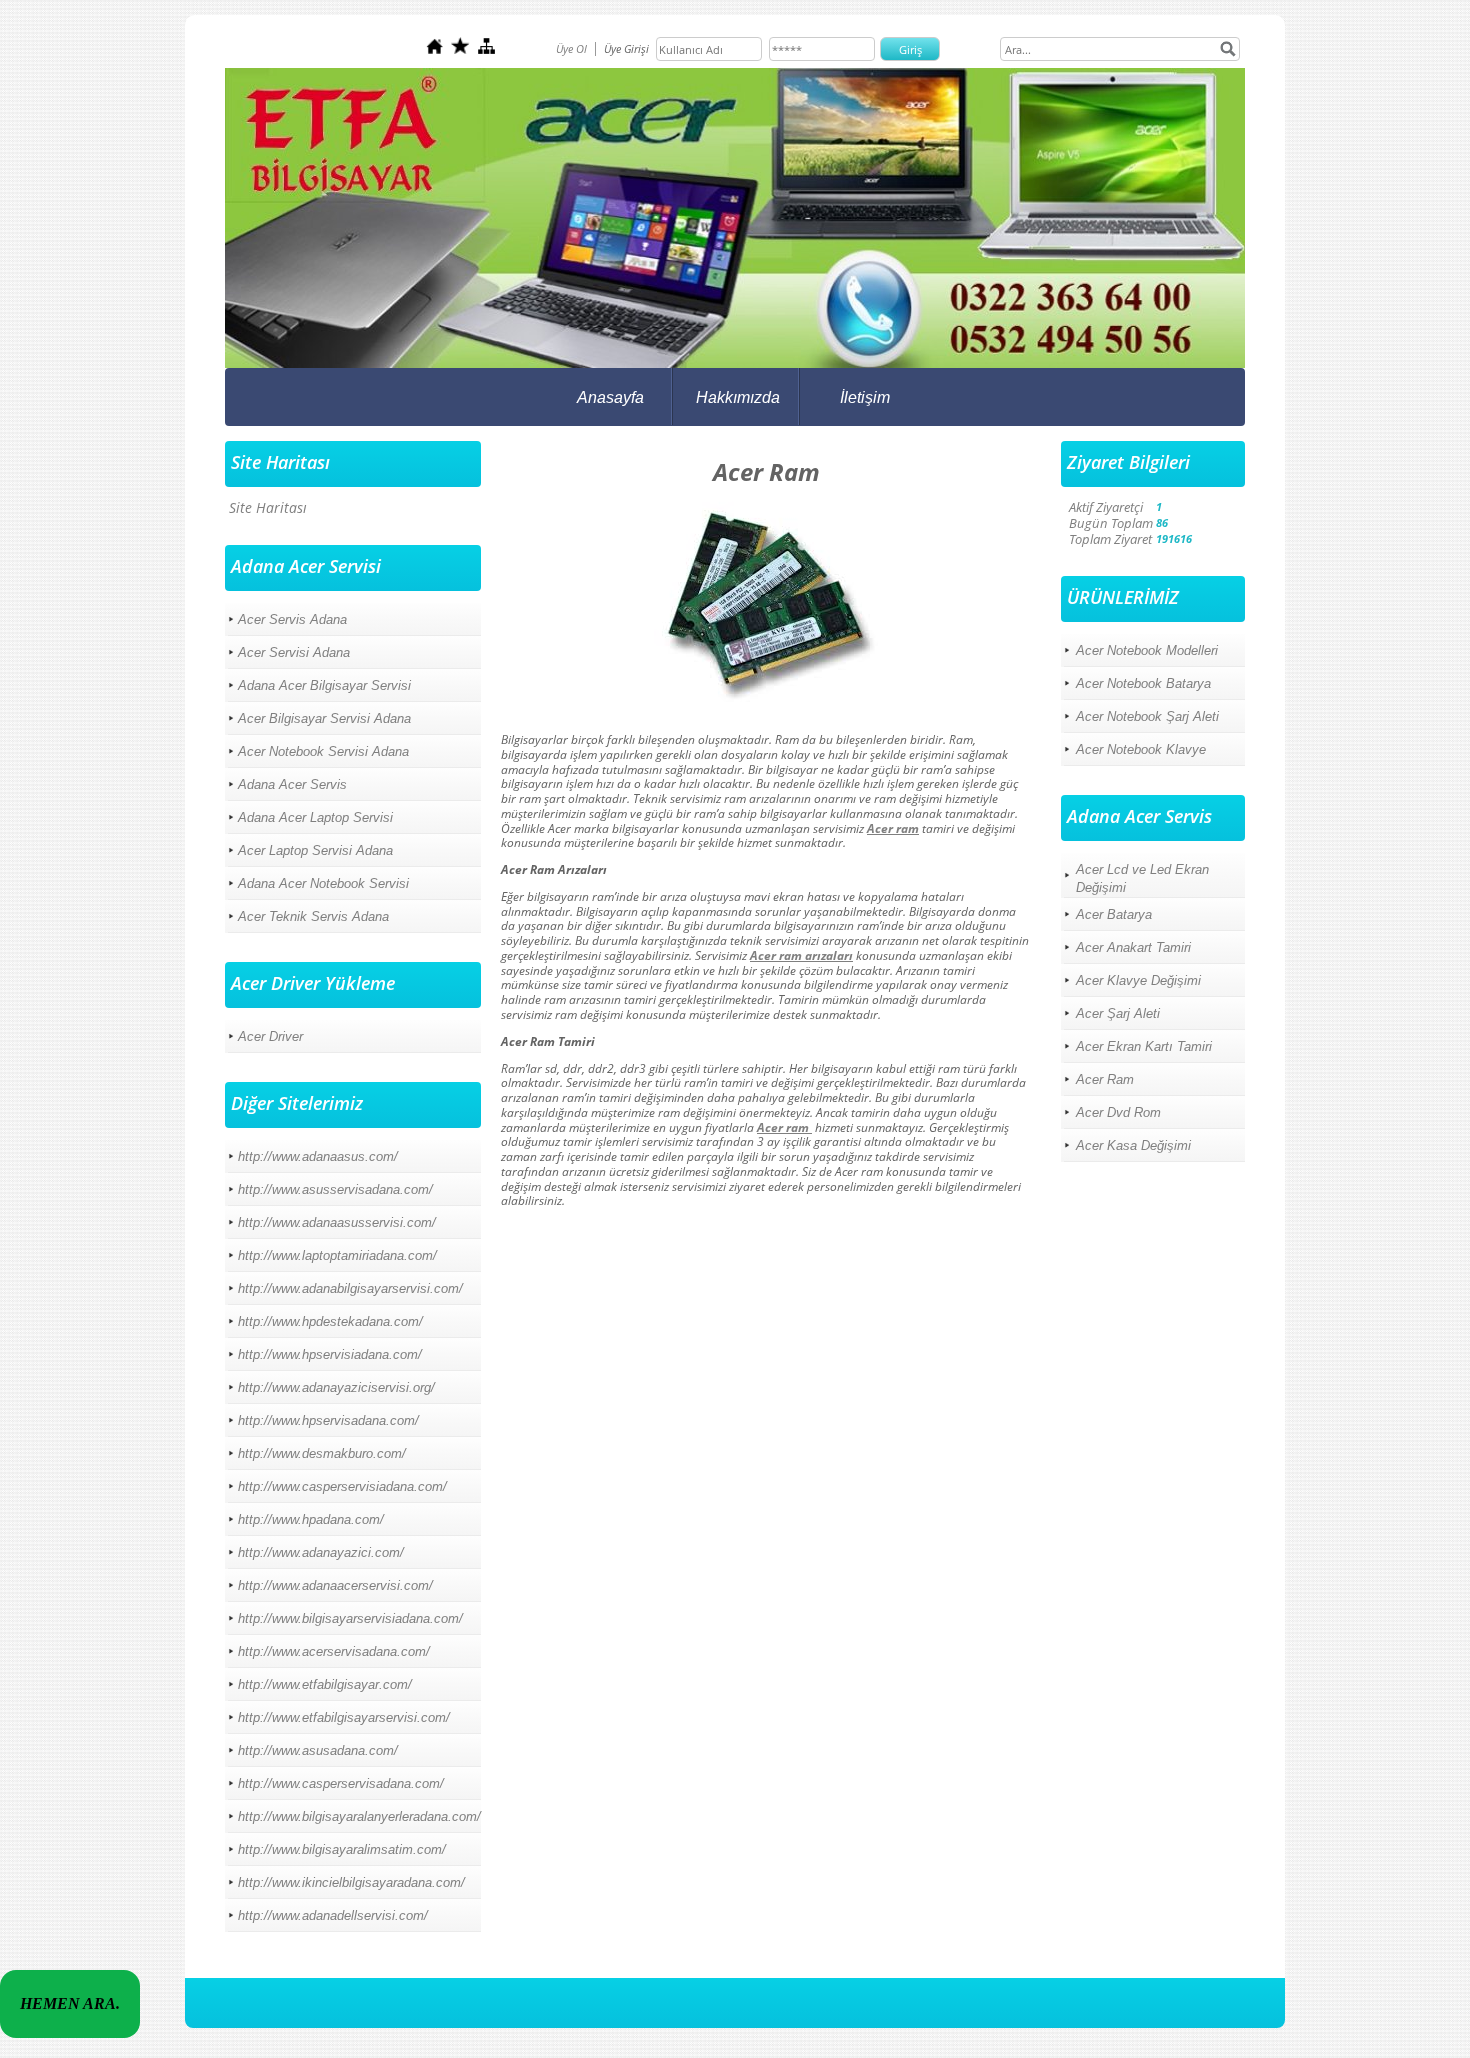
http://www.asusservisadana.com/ (335, 1189)
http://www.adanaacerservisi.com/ (335, 1585)
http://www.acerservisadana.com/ (334, 1651)
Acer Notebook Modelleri (1147, 650)
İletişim (865, 397)
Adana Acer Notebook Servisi (323, 883)
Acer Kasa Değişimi (1133, 1145)
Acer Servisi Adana (294, 652)
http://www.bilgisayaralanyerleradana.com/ (359, 1816)
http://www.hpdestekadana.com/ (330, 1321)
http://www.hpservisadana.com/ (328, 1420)
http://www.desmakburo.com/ (322, 1453)
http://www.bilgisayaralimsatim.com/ (342, 1849)
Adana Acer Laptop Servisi (315, 817)
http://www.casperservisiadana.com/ (342, 1486)
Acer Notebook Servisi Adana (323, 751)
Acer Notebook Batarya (1143, 683)
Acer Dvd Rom (1118, 1112)
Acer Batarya (1114, 914)
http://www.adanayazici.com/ (321, 1552)
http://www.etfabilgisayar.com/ (325, 1684)
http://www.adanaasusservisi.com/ (337, 1222)
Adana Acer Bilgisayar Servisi (324, 685)
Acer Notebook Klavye (1141, 749)
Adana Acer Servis (292, 784)
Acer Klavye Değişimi (1138, 980)
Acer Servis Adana (292, 619)
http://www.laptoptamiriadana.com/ (337, 1255)
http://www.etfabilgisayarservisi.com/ (344, 1717)
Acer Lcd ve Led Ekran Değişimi (1142, 878)
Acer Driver (270, 1036)
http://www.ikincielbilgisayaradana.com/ (351, 1882)
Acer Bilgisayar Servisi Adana (324, 718)
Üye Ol (571, 48)
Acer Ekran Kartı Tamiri (1144, 1046)
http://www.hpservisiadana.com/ (330, 1354)
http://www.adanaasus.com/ (318, 1156)
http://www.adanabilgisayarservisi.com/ (350, 1288)
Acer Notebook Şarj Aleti (1147, 716)
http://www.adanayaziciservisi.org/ (336, 1387)
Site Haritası (268, 507)
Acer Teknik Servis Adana (313, 916)
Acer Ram (1105, 1079)
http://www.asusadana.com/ (318, 1750)
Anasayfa (610, 397)
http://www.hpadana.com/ (311, 1519)
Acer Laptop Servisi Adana (315, 850)
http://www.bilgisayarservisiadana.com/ (350, 1618)
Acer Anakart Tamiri (1133, 947)
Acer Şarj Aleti (1118, 1013)
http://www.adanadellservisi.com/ (333, 1915)
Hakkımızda (738, 397)
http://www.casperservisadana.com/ (341, 1783)
